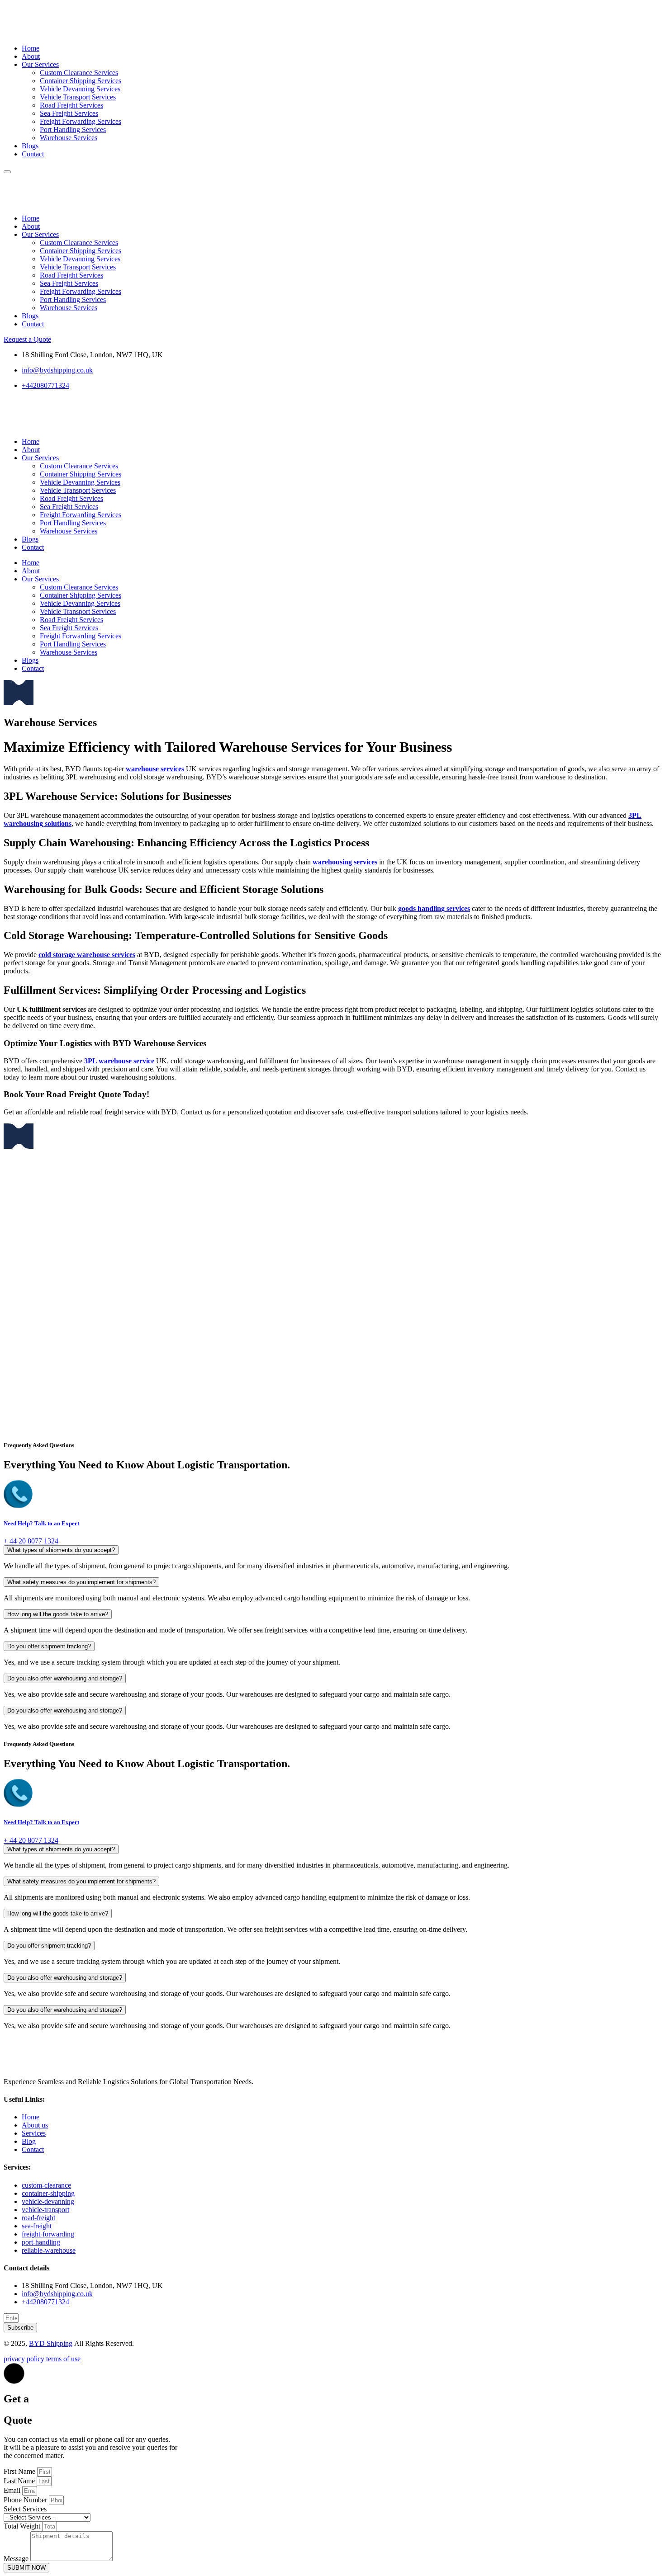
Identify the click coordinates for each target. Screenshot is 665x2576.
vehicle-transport (45, 2210)
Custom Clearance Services (79, 73)
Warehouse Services (69, 138)
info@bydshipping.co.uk (57, 2294)
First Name (20, 2471)
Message (17, 2559)
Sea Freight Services (69, 113)
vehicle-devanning (48, 2201)
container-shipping (48, 2193)
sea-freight (37, 2226)
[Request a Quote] (19, 703)
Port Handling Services (73, 130)
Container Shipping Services (81, 81)
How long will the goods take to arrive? (58, 1614)
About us (35, 2125)
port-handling (41, 2242)
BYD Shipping (51, 2343)
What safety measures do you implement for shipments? (81, 1582)
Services (34, 2133)
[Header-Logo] (39, 33)
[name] (7, 172)
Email (13, 2490)
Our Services (40, 64)
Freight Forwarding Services (81, 121)
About (31, 56)
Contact (33, 154)
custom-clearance (46, 2185)
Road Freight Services (71, 105)
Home (31, 48)
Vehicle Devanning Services (80, 89)
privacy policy (25, 2359)
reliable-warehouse (49, 2250)
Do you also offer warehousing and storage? (65, 1678)
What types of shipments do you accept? (61, 1550)
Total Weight (23, 2526)
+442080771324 (45, 2302)
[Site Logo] (60, 203)
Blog (29, 2141)
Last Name (20, 2481)
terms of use (63, 2359)
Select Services (25, 2509)
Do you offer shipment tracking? (49, 1646)
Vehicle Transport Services (78, 97)
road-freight (38, 2218)
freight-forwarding (48, 2234)
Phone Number (26, 2500)
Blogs (30, 146)
